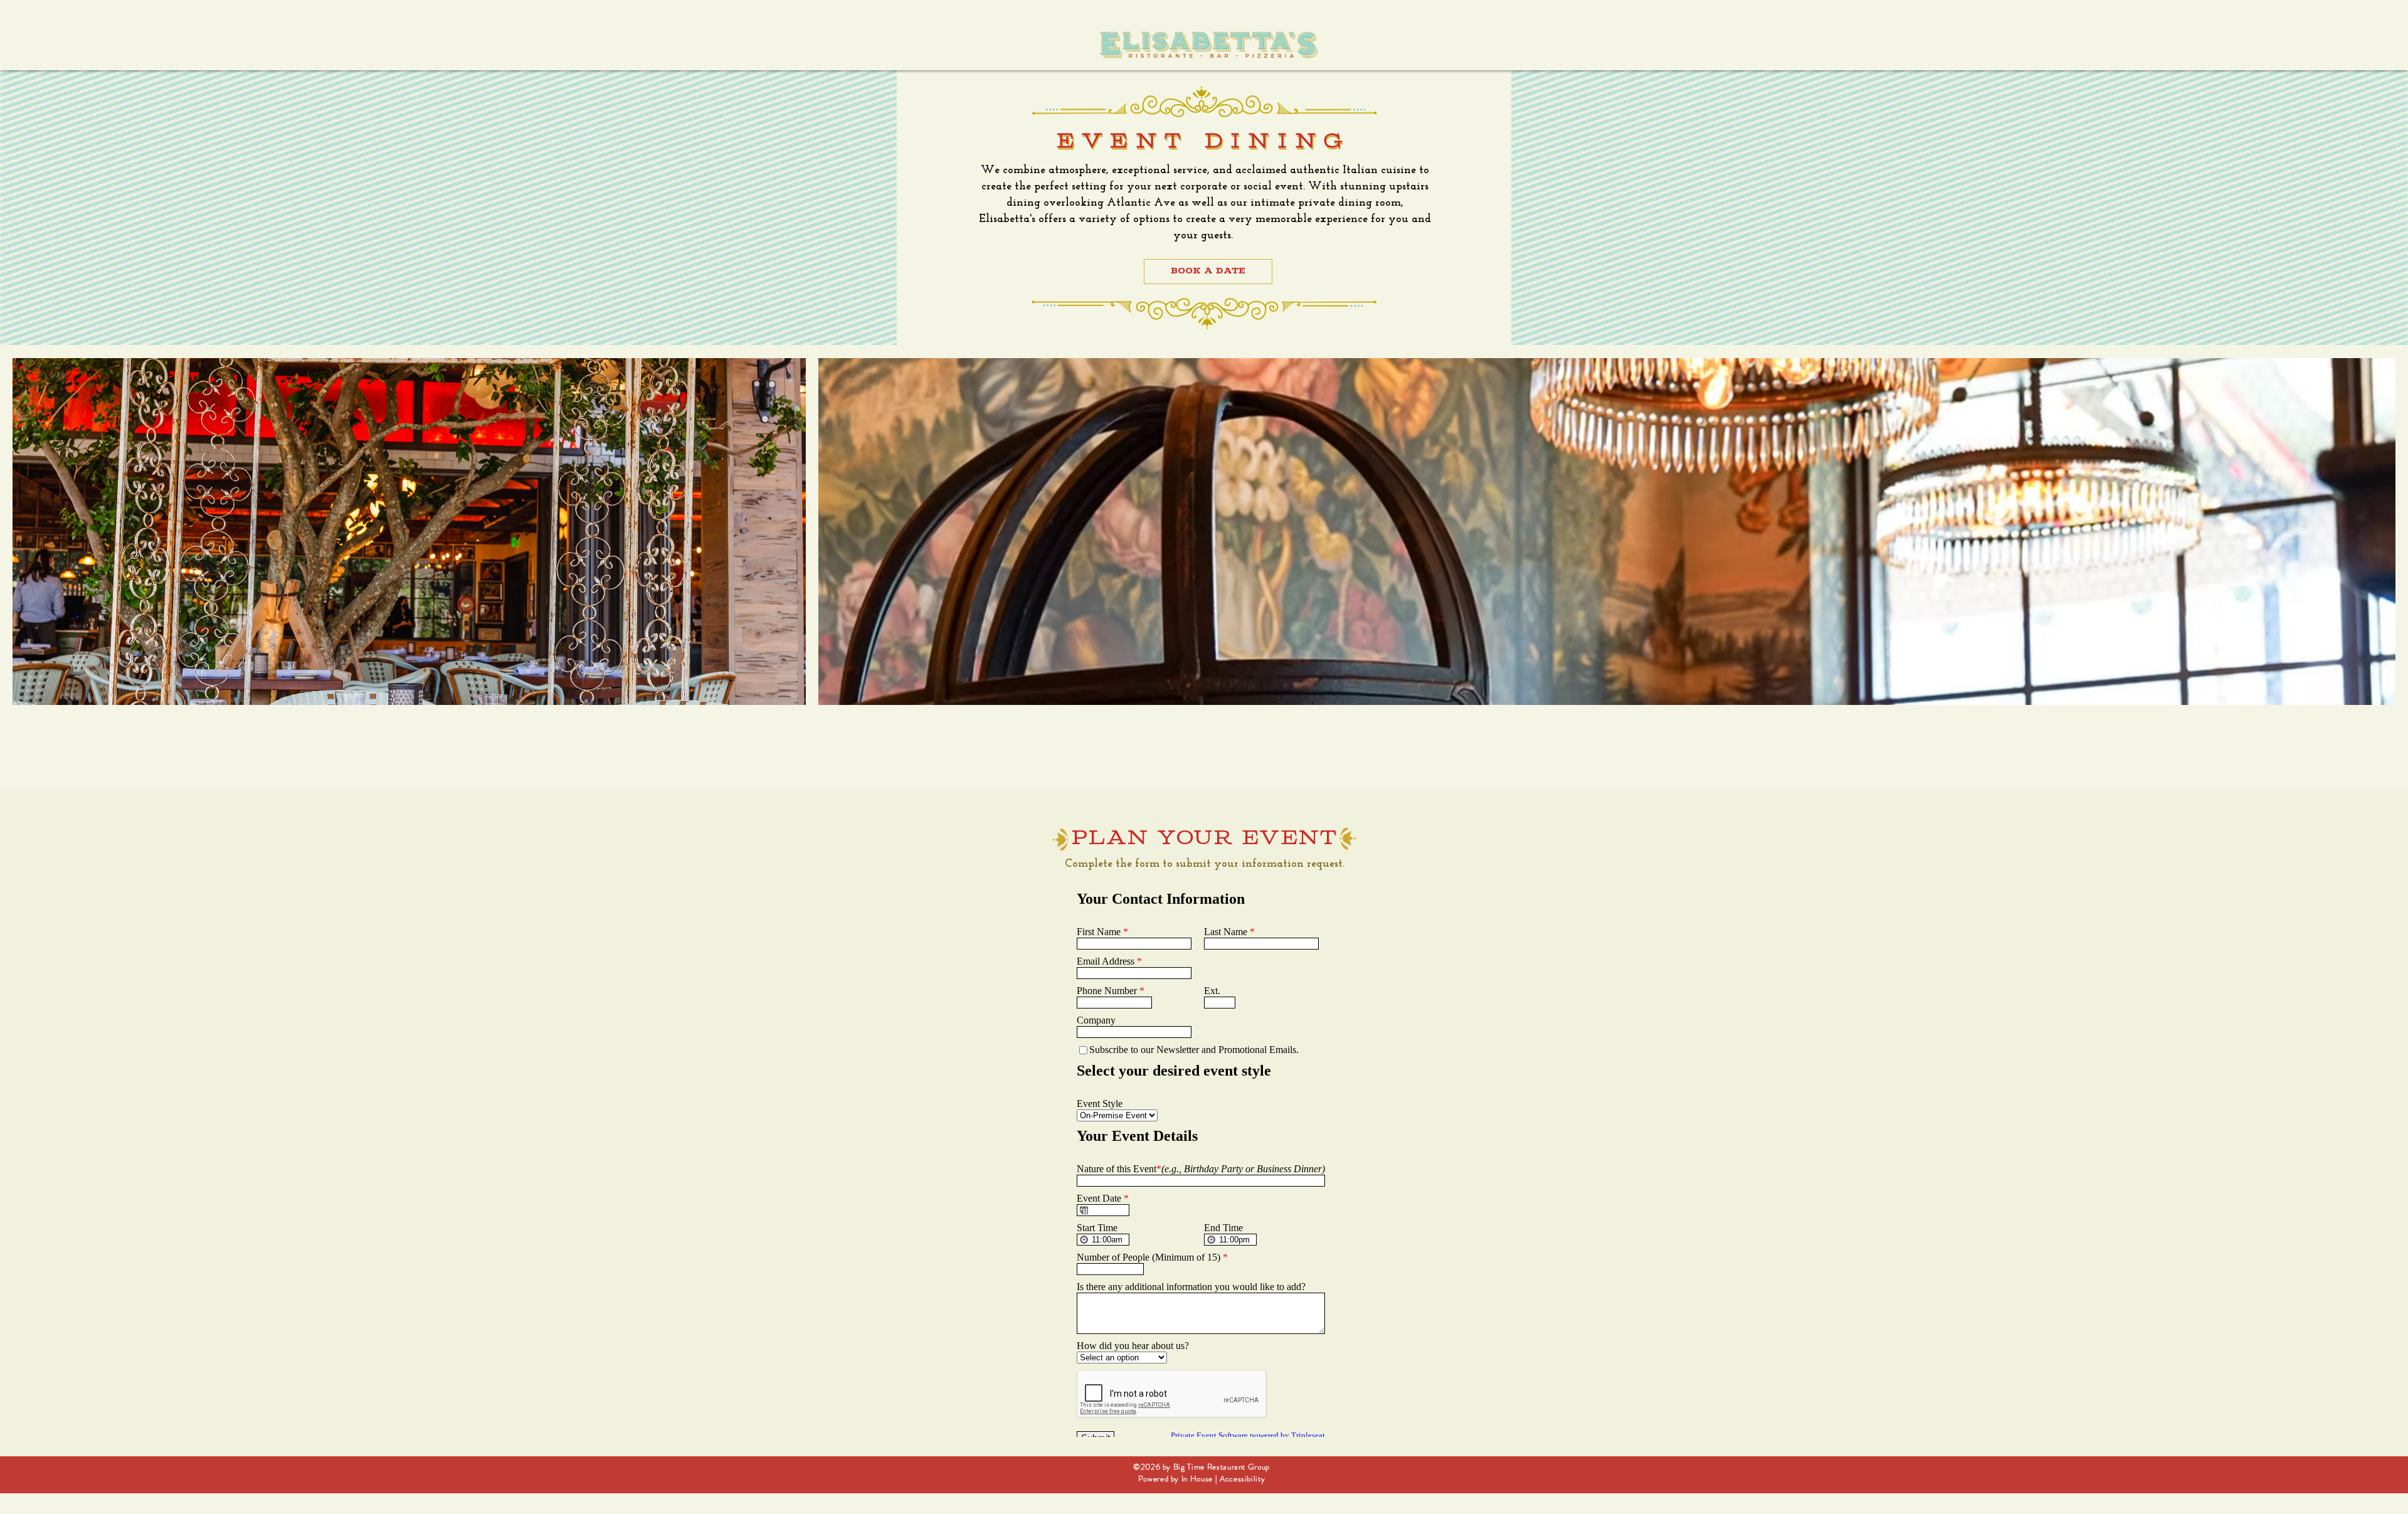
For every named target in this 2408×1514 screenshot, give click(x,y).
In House (1197, 1479)
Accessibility (1242, 1479)
